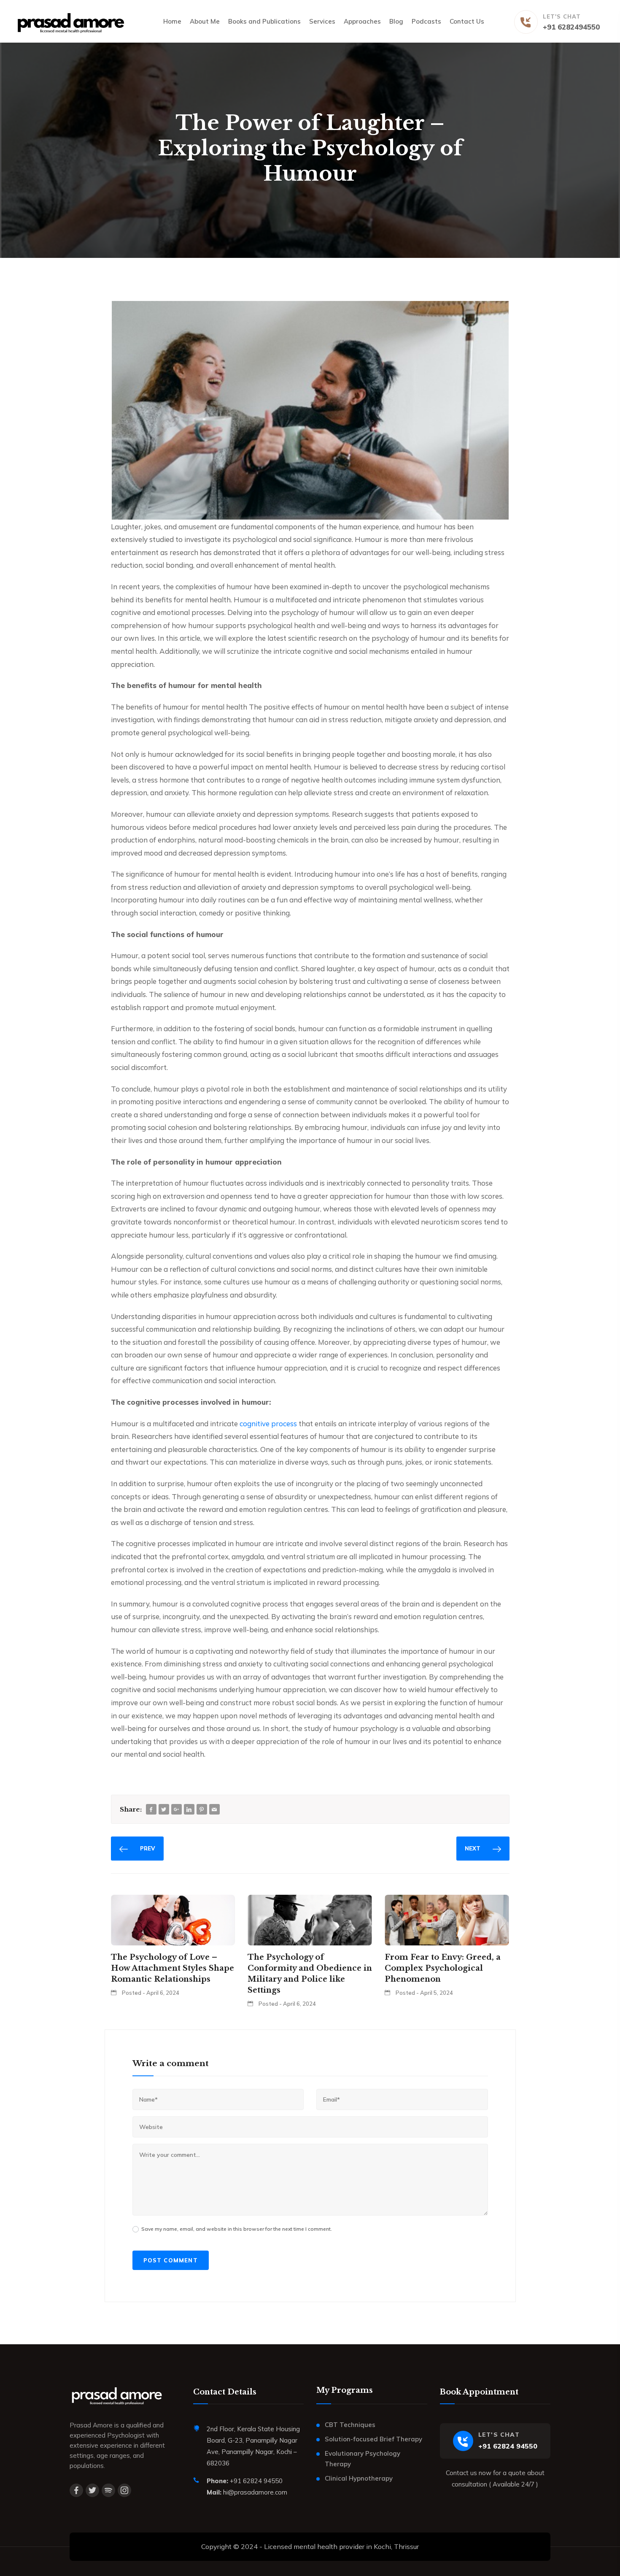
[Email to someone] (214, 1810)
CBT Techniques (350, 2425)
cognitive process (268, 1423)
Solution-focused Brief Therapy (373, 2439)
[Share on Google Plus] (176, 1810)
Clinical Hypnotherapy (359, 2478)
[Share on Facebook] (151, 1810)
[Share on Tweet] (164, 1810)
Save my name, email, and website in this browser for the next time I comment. (237, 2229)
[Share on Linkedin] (189, 1810)
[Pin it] (202, 1810)
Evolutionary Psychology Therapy (363, 2459)
